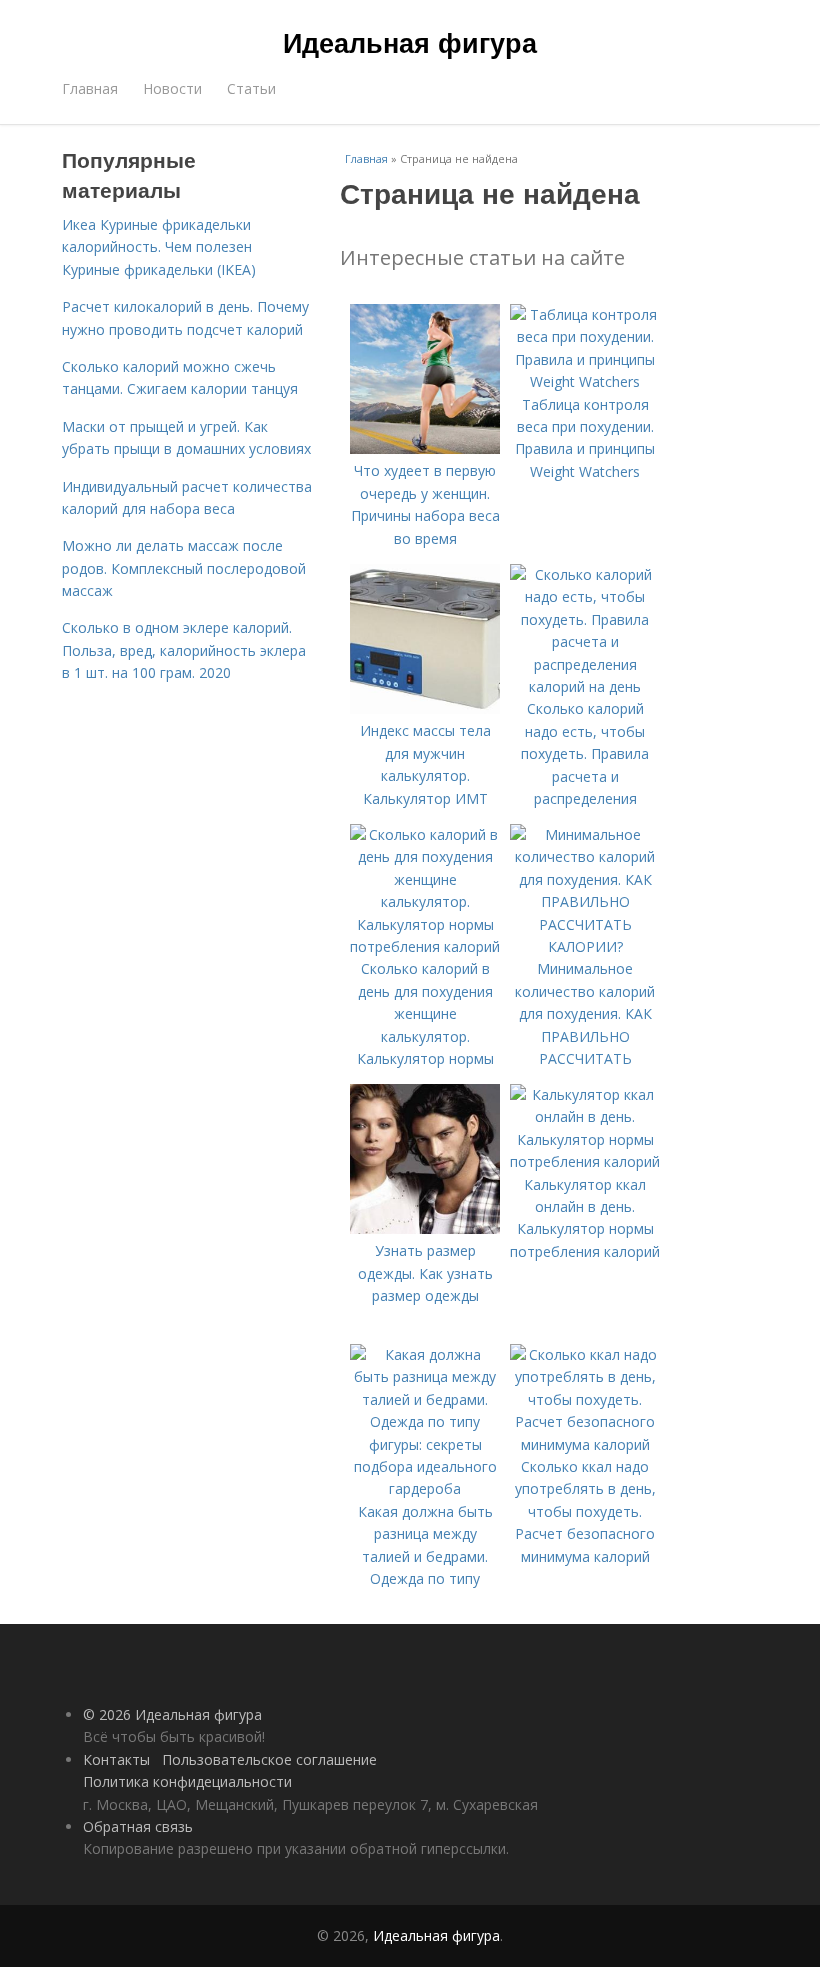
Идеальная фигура (410, 42)
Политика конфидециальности (187, 1781)
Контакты (116, 1759)
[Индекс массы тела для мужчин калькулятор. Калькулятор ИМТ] (425, 708)
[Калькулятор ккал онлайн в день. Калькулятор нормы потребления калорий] (585, 1161)
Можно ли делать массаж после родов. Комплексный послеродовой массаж (184, 568)
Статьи (251, 88)
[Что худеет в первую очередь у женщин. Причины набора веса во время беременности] (425, 448)
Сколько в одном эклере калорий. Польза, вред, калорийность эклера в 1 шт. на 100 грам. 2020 (184, 650)
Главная (90, 88)
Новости (172, 88)
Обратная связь (138, 1826)
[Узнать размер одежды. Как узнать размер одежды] (425, 1228)
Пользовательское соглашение (269, 1759)
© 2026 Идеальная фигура (172, 1714)
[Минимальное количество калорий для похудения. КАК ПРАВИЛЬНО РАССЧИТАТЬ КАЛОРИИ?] (585, 946)
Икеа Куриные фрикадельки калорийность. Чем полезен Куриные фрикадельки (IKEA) (159, 247)
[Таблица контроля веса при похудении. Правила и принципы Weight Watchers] (585, 381)
